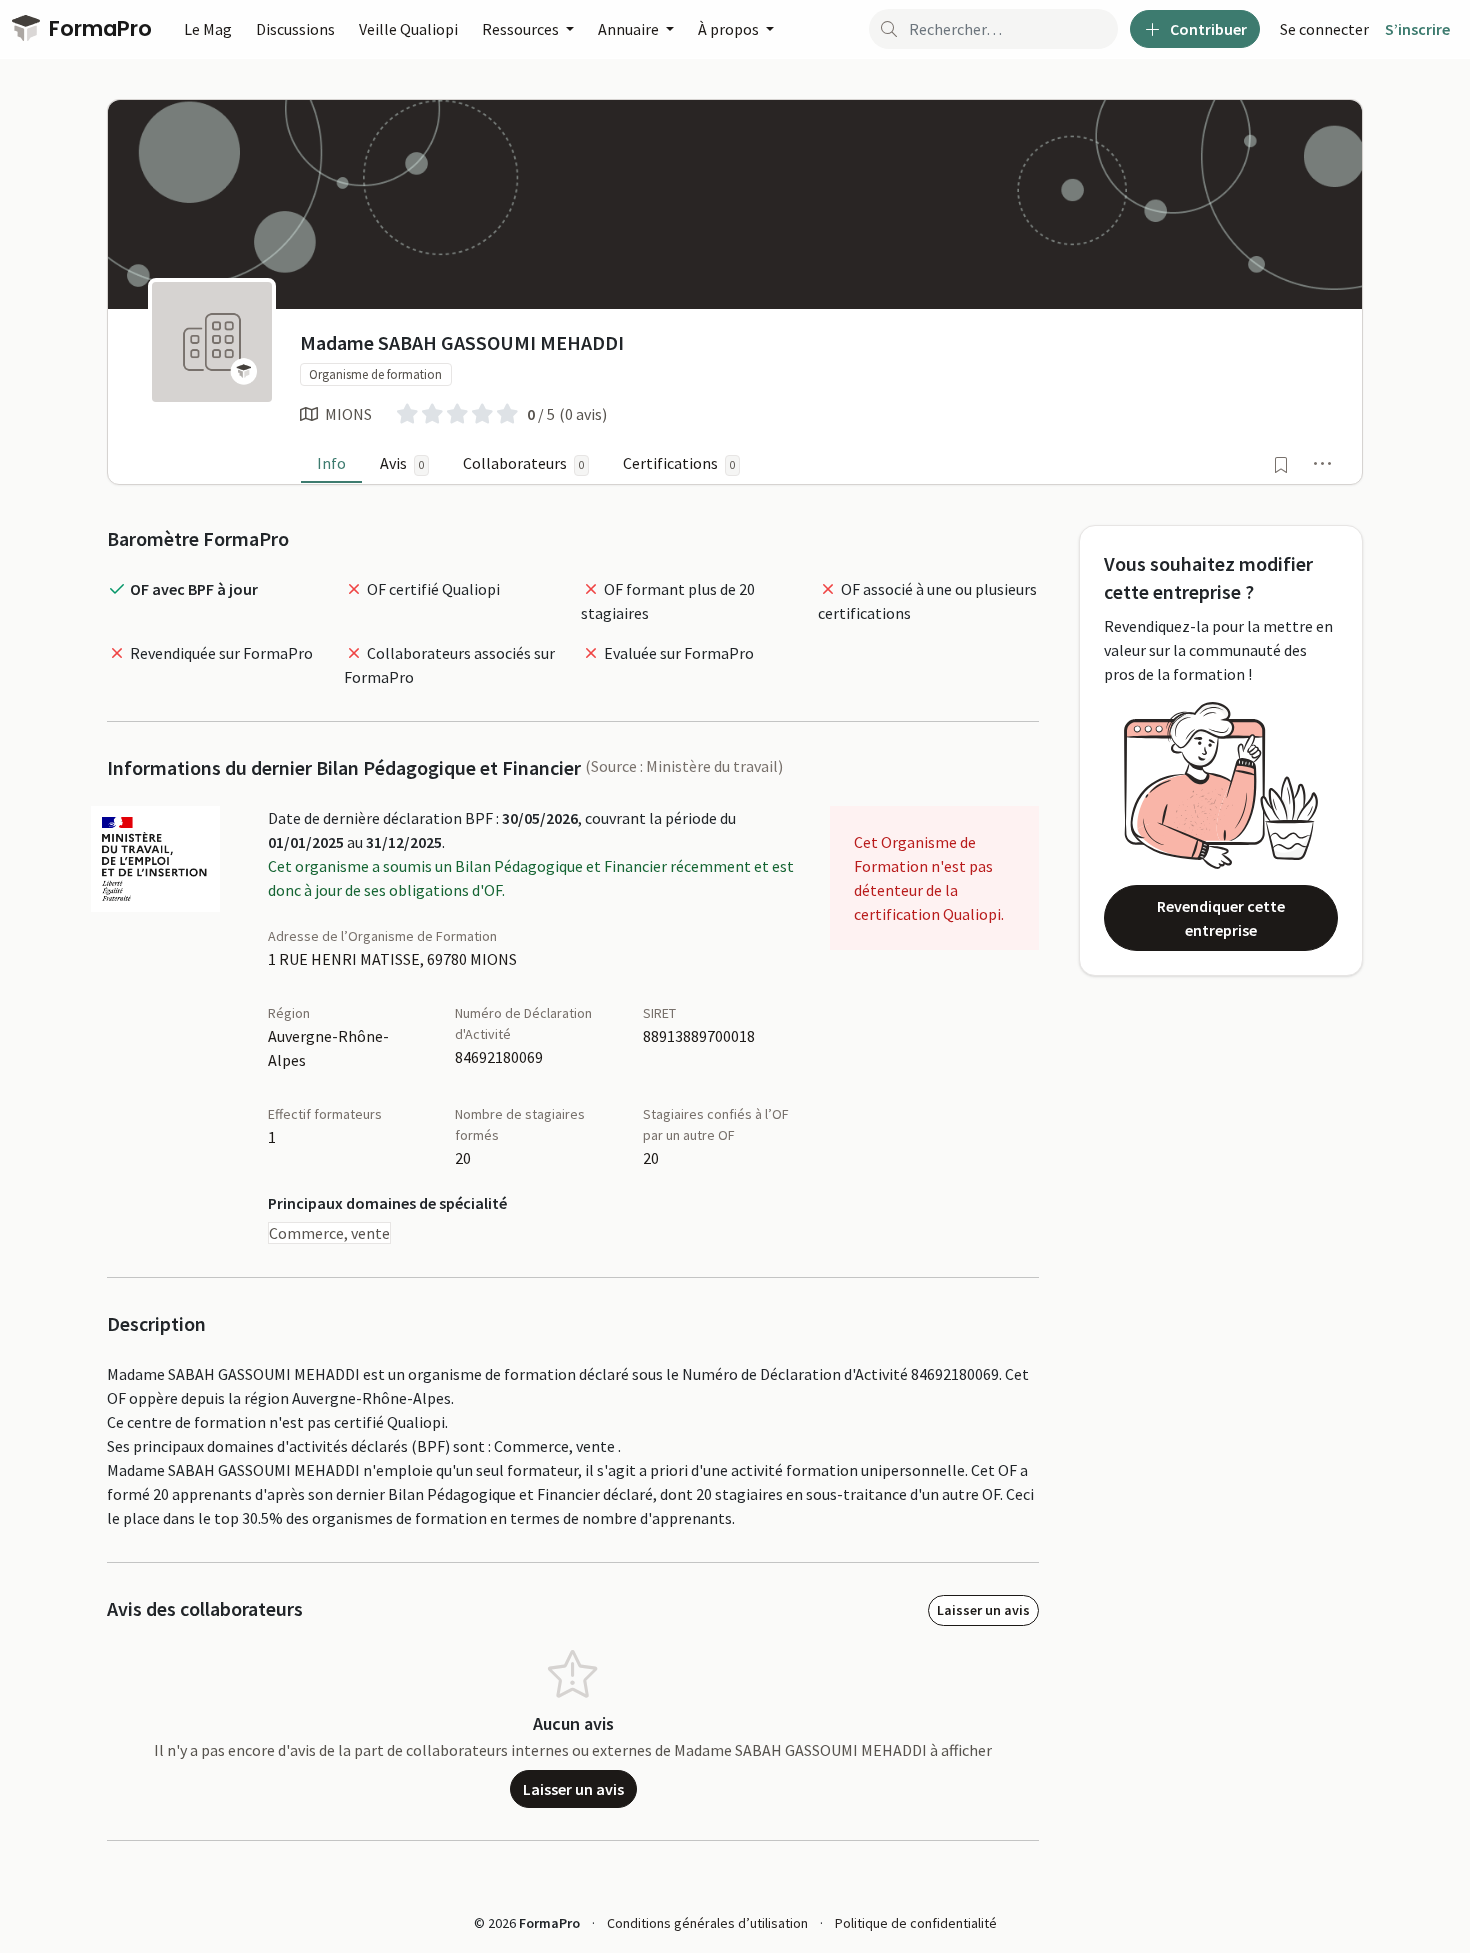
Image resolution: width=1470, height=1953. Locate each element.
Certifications (679, 463)
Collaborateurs (523, 463)
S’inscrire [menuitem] (1417, 29)
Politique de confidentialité (916, 1923)
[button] (1323, 463)
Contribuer (1207, 29)
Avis (402, 463)
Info (331, 463)
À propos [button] (730, 29)
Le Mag (208, 29)
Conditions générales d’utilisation (707, 1923)
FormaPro (98, 28)
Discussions (295, 29)
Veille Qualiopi (408, 29)
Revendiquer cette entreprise (1221, 918)
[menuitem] (1324, 29)
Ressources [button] (522, 29)
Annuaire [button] (630, 29)
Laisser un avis (983, 1610)
